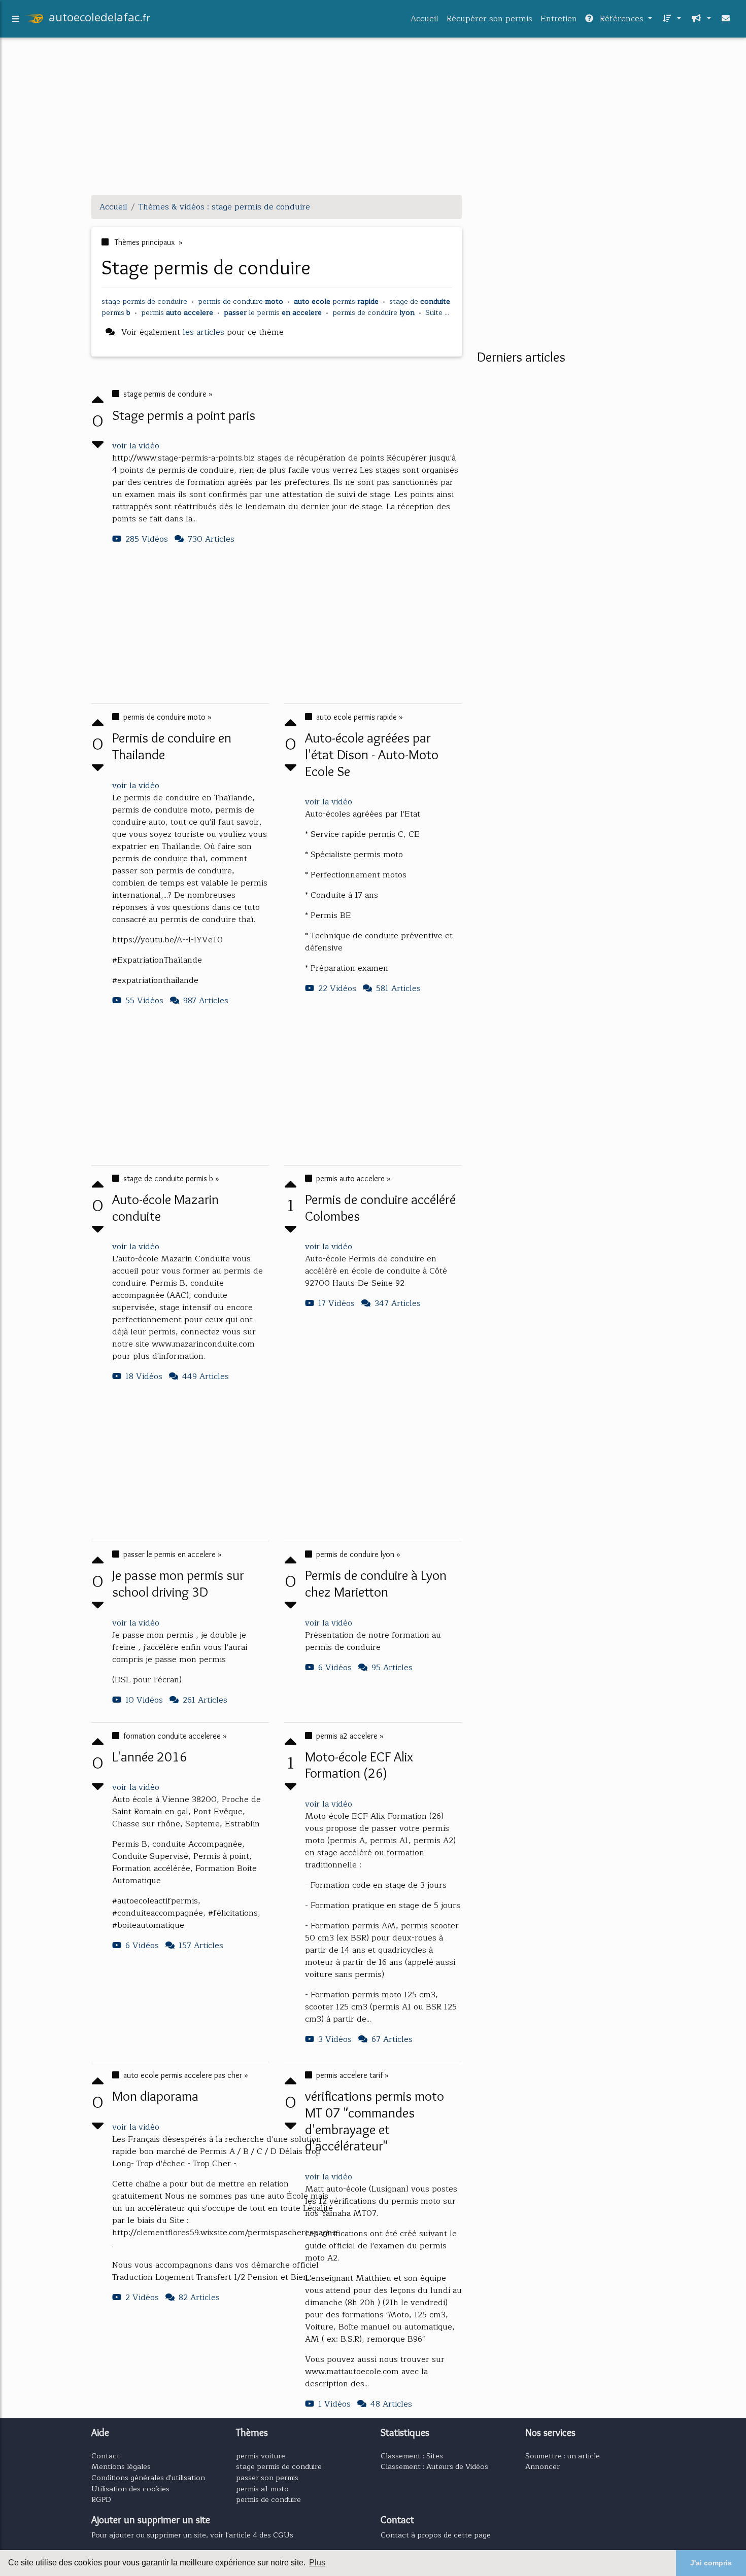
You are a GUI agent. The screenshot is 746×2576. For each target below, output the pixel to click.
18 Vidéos (144, 1377)
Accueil (425, 19)
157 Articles (201, 1946)
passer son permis (267, 2478)
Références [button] (622, 19)
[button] (671, 19)
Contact (106, 2456)
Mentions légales (121, 2466)
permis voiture (261, 2456)
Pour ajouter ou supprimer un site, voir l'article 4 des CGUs (192, 2535)
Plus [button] (317, 2563)
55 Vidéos (144, 1001)
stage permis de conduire (279, 2466)
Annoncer (542, 2466)
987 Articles (206, 1001)
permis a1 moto (262, 2489)
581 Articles (398, 989)
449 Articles (206, 1377)
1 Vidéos (334, 2404)
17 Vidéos (336, 1303)
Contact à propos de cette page (436, 2535)
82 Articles (199, 2298)
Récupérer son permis (489, 19)
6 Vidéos (335, 1668)
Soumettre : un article (563, 2456)
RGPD (101, 2499)
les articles (204, 332)
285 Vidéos (147, 539)
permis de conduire (268, 2499)
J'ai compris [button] (711, 2563)
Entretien (559, 19)
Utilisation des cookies (130, 2489)
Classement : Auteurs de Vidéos (434, 2466)
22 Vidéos (337, 989)
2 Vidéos (142, 2298)
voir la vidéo (136, 446)
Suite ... (437, 312)
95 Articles (392, 1668)
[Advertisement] (373, 116)
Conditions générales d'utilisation (148, 2478)
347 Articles (398, 1303)
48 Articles (391, 2404)
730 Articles (211, 539)
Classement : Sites (412, 2456)
